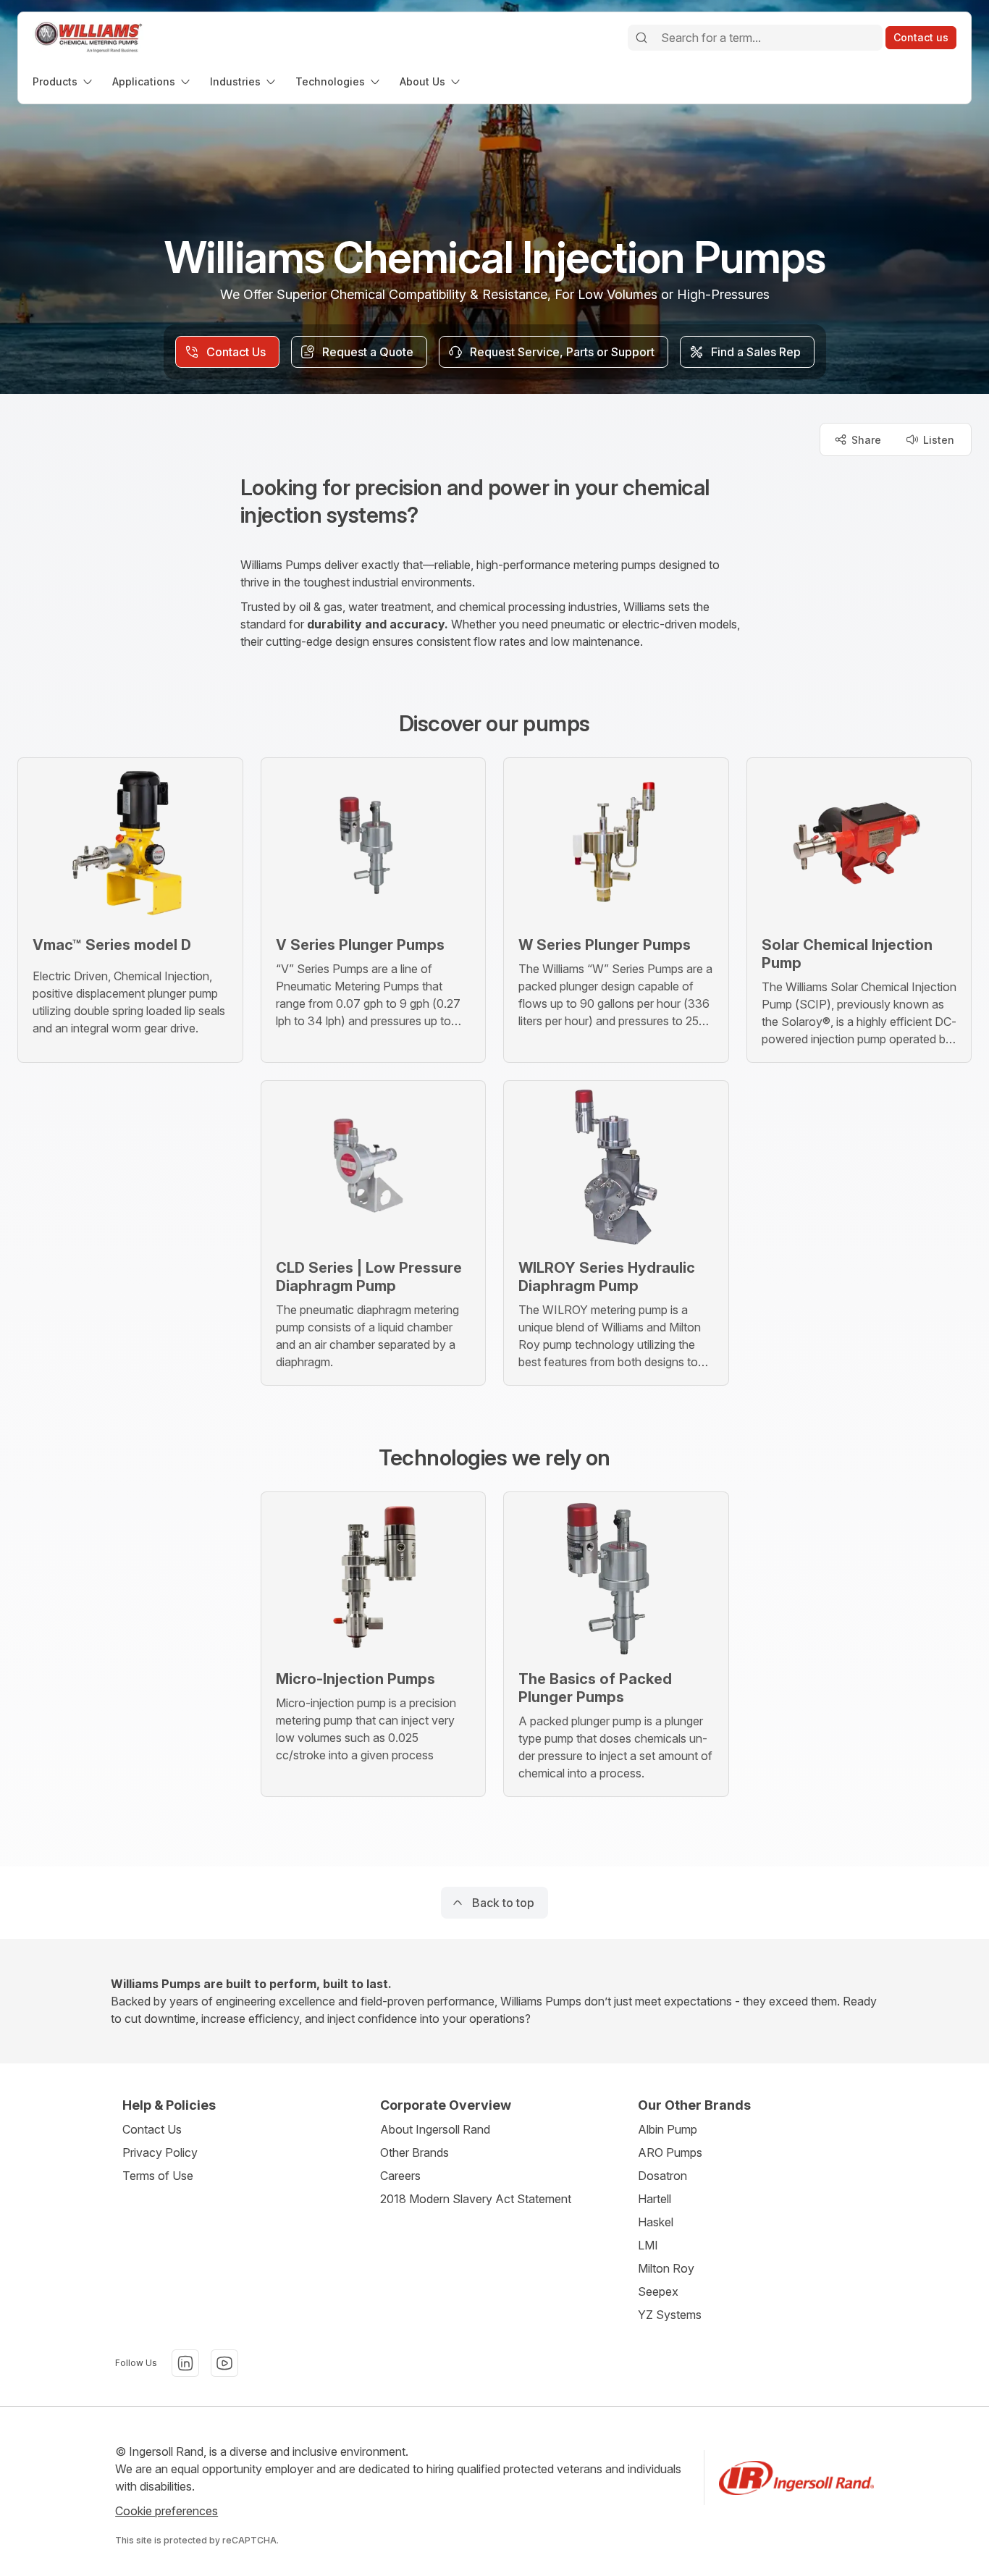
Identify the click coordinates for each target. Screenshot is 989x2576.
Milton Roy (666, 2268)
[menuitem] (64, 81)
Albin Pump (668, 2129)
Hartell (655, 2199)
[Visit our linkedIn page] (185, 2363)
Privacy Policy (160, 2152)
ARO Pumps (670, 2152)
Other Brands (414, 2152)
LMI (648, 2245)
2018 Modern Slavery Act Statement (476, 2199)
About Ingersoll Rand (435, 2129)
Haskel (656, 2222)
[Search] (641, 38)
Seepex (658, 2291)
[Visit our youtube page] (224, 2363)
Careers (400, 2176)
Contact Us (152, 2129)
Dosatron (662, 2176)
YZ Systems (670, 2315)
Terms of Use (158, 2176)
